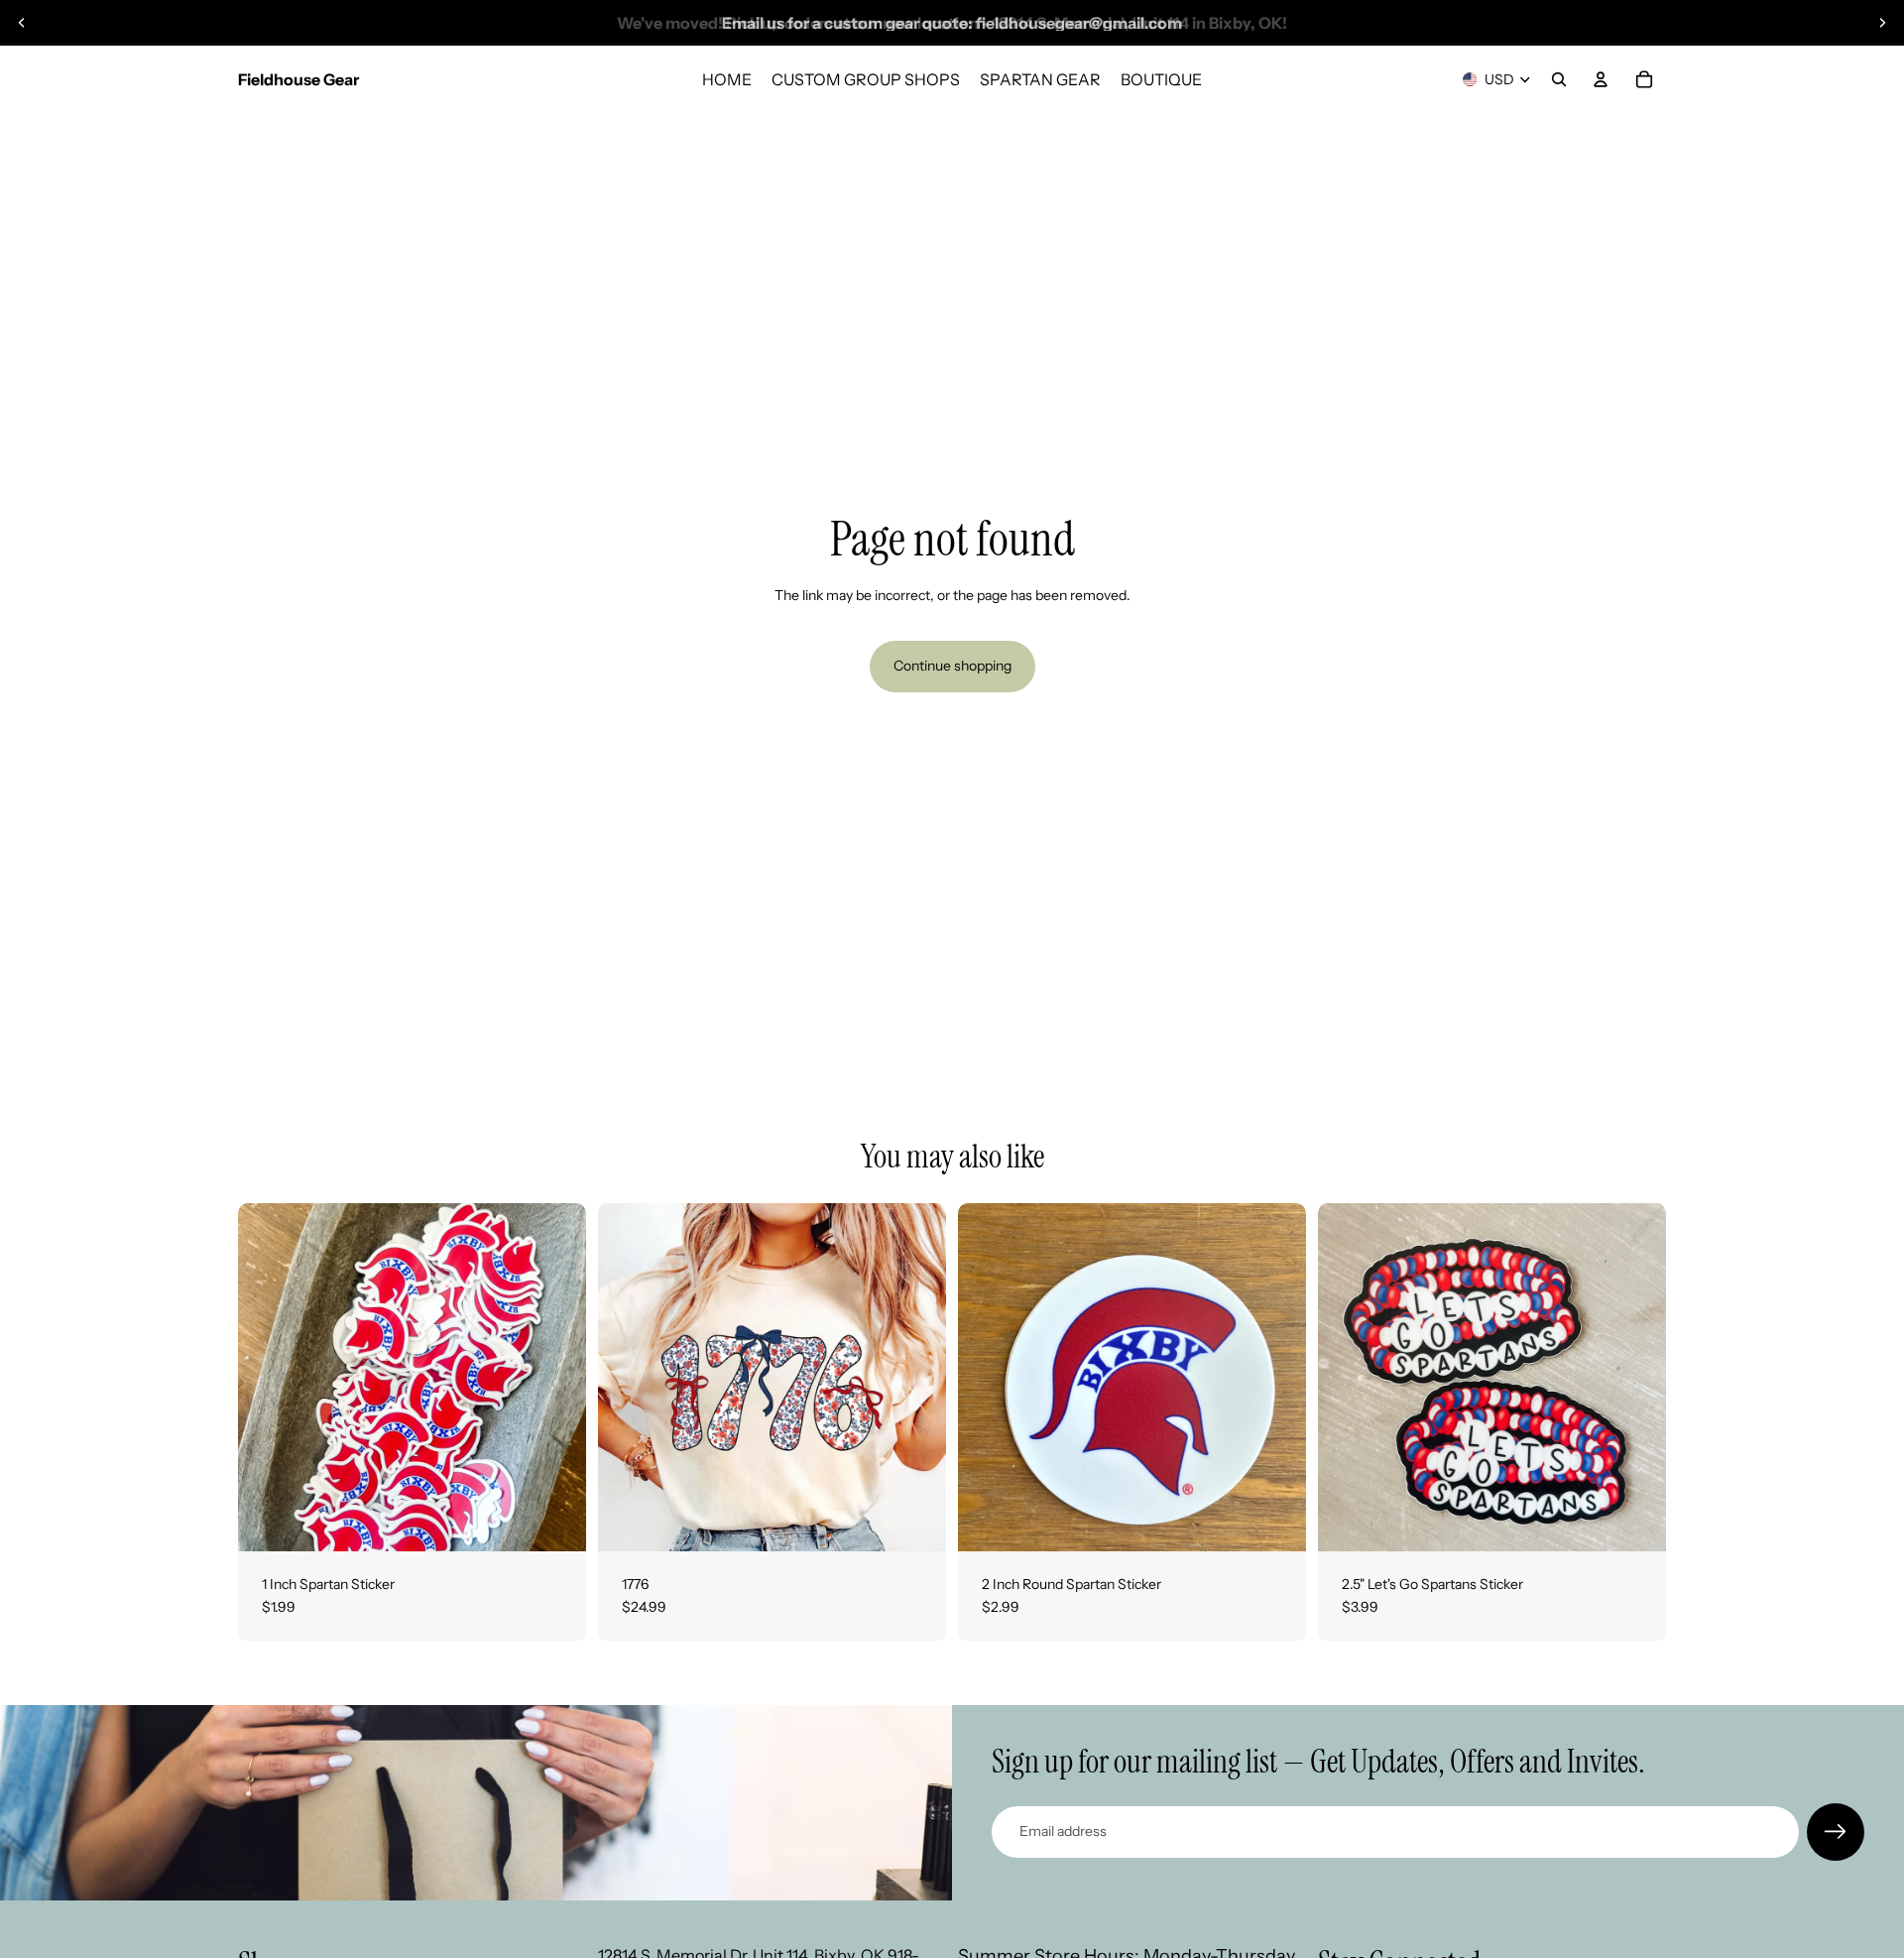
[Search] (1559, 79)
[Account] (1601, 79)
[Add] (555, 1521)
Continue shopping (952, 666)
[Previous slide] (22, 23)
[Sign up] (1836, 1832)
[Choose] (915, 1521)
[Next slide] (1882, 23)
